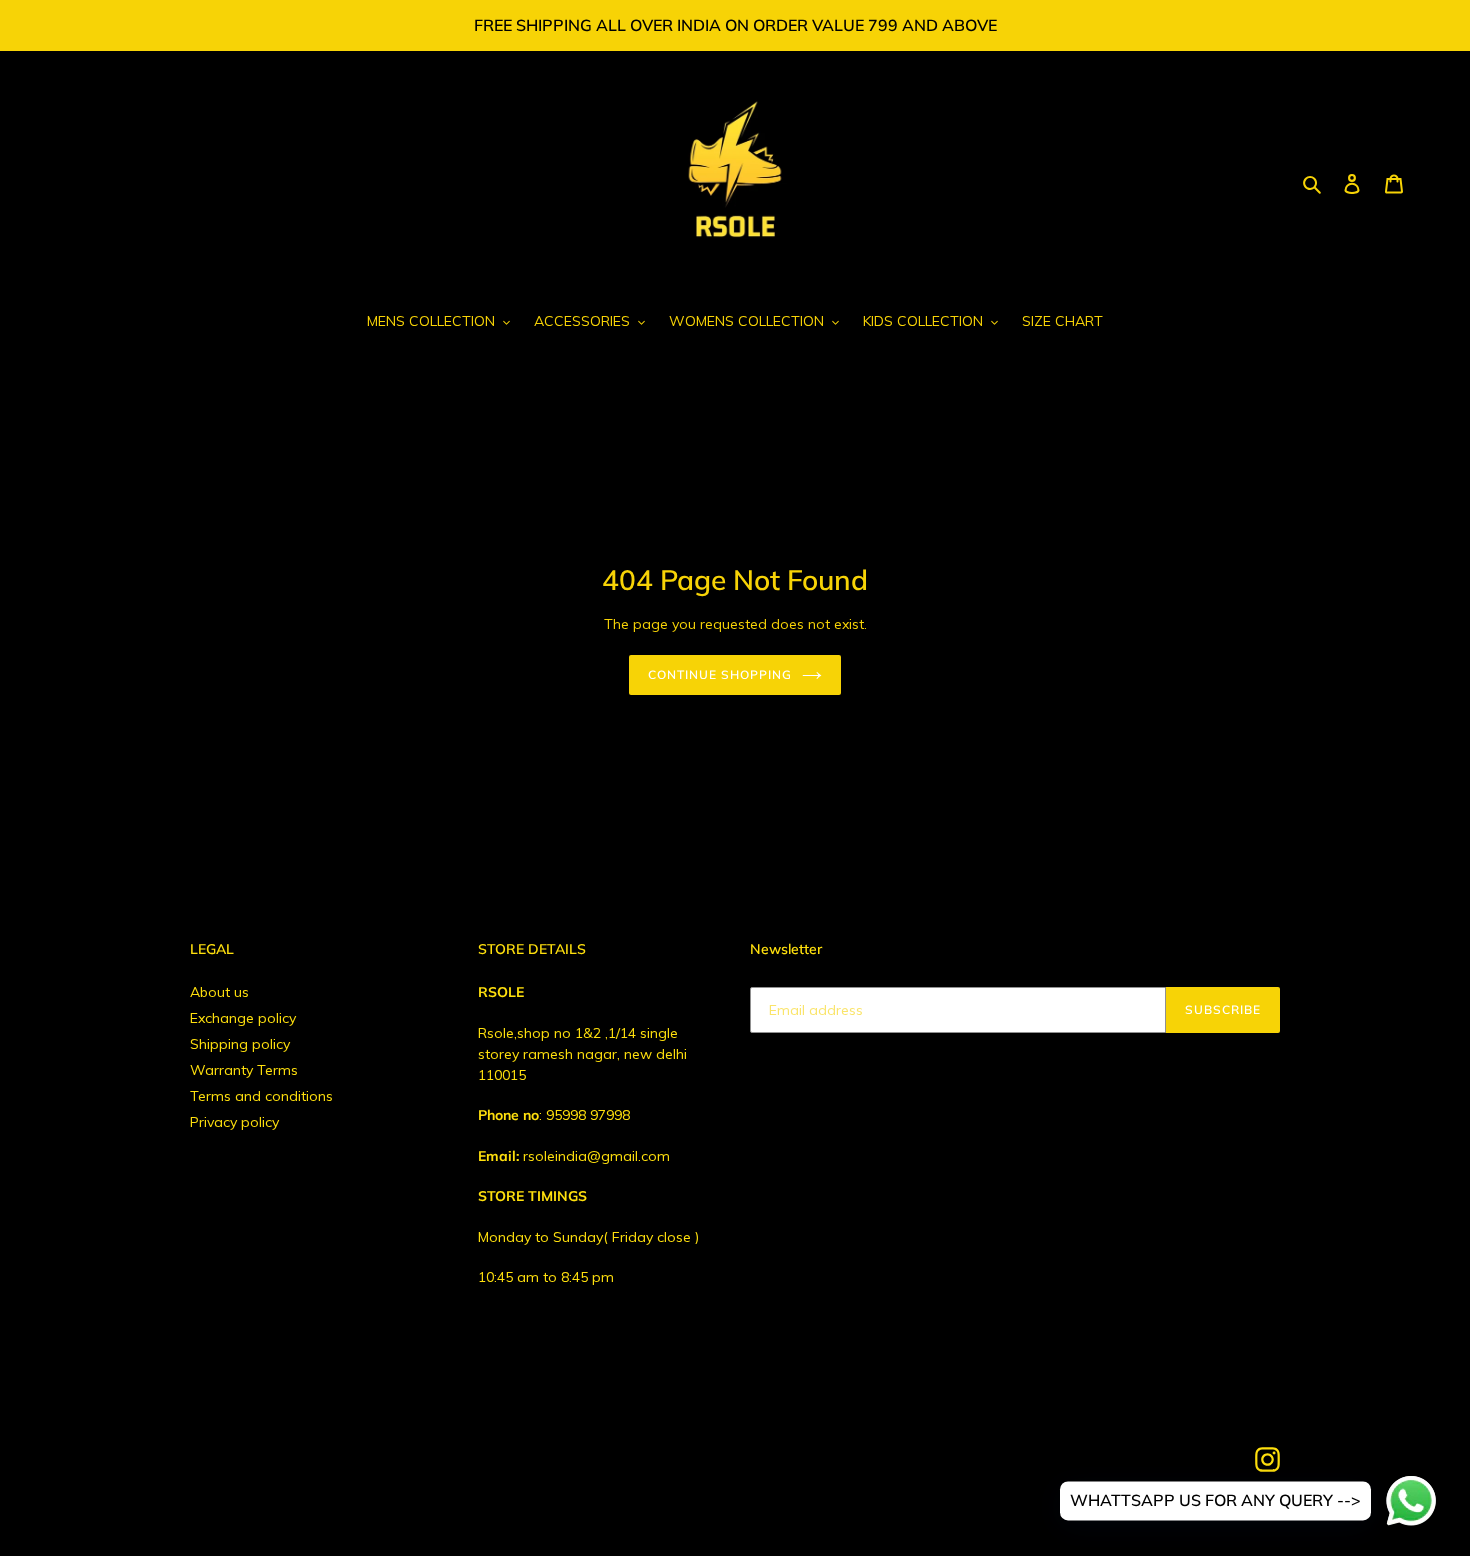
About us (219, 992)
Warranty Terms (244, 1070)
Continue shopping (719, 674)
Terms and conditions (261, 1096)
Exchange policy (243, 1018)
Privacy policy (234, 1122)
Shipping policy (240, 1044)
